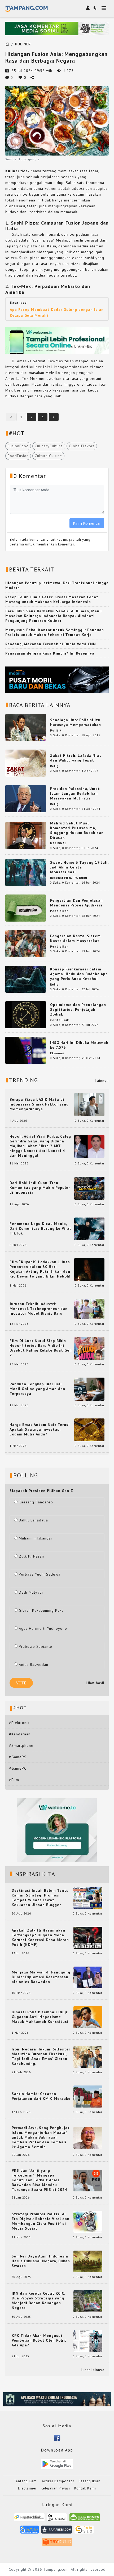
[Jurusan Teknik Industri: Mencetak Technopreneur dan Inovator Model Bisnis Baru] (89, 1309)
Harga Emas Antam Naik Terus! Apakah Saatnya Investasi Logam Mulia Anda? (40, 1429)
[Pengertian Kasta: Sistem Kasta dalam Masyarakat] (26, 943)
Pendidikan (59, 911)
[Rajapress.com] (57, 2531)
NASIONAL (58, 843)
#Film (14, 1780)
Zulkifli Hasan (31, 1556)
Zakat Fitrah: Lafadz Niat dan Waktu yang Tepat (76, 758)
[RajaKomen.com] (85, 2519)
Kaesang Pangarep (36, 1502)
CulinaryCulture (49, 446)
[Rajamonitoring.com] (30, 2531)
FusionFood (18, 446)
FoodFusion (18, 456)
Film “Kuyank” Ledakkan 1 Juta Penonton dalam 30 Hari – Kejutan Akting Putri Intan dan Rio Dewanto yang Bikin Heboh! (40, 1269)
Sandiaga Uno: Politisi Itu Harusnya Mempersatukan (76, 722)
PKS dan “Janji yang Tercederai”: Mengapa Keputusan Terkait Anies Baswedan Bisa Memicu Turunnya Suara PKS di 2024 (39, 2180)
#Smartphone (21, 1745)
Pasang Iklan (89, 2481)
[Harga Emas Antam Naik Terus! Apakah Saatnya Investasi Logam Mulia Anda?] (89, 1429)
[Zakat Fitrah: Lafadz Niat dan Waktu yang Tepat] (26, 763)
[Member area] (88, 8)
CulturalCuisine (48, 456)
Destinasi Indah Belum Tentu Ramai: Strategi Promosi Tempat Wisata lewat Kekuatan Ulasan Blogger (40, 1898)
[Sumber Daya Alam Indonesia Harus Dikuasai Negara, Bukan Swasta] (88, 2261)
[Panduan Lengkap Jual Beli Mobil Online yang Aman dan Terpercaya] (89, 1389)
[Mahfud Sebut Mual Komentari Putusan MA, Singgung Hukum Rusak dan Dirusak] (26, 835)
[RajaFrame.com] (57, 2519)
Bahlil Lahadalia (33, 1520)
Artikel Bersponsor (58, 2481)
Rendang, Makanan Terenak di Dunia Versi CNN (51, 644)
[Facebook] (57, 2437)
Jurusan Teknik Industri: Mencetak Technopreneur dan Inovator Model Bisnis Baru (39, 1309)
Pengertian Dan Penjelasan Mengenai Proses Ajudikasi (76, 903)
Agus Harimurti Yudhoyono (43, 1628)
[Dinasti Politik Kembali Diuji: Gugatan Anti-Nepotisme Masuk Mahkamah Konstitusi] (88, 2017)
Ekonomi (57, 1053)
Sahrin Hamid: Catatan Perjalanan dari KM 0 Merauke (41, 2096)
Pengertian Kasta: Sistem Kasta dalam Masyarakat (75, 938)
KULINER (23, 44)
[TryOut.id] (57, 2543)
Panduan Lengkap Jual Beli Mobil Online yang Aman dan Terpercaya (37, 1389)
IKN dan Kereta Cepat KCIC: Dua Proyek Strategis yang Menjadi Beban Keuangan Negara (38, 2300)
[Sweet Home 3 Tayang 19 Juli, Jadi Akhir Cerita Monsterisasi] (26, 872)
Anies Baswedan (34, 1665)
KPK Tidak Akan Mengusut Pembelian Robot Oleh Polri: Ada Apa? (39, 2340)
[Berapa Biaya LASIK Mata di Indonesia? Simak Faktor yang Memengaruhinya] (89, 1104)
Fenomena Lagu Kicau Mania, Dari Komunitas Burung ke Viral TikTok (40, 1228)
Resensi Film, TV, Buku (69, 878)
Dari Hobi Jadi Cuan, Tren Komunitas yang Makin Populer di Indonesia (40, 1188)
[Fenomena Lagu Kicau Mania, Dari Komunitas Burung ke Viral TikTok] (89, 1228)
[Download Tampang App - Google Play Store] (57, 2463)
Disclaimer (27, 2488)
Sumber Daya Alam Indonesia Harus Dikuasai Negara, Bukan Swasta (41, 2261)
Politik (56, 730)
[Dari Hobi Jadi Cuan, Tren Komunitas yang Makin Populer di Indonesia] (89, 1188)
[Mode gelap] (95, 8)
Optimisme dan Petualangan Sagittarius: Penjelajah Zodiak (78, 1009)
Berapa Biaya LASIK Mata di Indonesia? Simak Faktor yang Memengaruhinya (39, 1104)
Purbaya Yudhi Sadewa (40, 1574)
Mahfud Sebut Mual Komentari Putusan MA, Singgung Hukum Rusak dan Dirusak (77, 830)
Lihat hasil (95, 1683)
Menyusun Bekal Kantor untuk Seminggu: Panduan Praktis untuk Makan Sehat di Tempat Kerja (55, 632)
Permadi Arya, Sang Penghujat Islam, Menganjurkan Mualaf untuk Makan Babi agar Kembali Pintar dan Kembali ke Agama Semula (41, 2137)
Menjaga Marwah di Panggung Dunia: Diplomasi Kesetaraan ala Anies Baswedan (41, 1977)
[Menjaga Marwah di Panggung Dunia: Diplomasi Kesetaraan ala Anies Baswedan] (88, 1977)
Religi (55, 766)
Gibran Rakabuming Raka (41, 1610)
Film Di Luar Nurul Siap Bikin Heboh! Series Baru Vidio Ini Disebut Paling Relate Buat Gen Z (41, 1348)
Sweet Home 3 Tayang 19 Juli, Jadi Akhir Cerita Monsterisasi (79, 867)
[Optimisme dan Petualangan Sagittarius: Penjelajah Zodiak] (26, 1014)
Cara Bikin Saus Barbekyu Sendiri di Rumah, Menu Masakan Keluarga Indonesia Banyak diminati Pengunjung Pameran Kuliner (54, 616)
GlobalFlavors (82, 446)
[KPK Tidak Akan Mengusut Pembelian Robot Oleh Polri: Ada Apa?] (88, 2340)
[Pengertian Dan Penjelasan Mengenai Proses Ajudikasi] (26, 908)
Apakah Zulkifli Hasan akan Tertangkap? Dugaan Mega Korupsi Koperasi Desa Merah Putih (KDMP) (40, 1937)
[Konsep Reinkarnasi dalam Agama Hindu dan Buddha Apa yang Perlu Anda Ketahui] (26, 979)
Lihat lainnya (93, 2370)
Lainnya (102, 1081)
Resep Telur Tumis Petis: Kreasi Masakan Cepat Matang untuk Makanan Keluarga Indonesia (52, 599)
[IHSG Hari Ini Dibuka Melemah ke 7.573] (26, 1050)
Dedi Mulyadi (31, 1592)
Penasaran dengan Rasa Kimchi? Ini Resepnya (50, 653)
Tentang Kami (26, 2481)
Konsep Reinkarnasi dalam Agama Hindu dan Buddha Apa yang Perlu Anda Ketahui (79, 974)
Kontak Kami (85, 2488)
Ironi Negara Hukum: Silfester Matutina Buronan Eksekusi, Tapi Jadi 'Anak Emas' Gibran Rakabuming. (41, 2056)
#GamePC (18, 1768)
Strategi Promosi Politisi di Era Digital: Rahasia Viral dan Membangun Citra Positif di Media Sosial (41, 2221)
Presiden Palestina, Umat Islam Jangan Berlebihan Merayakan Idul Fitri (75, 793)
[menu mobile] (104, 9)
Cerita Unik (60, 1020)
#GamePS (18, 1757)
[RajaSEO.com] (84, 2531)
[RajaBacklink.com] (29, 2519)
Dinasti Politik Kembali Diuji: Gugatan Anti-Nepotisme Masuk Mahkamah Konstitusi (40, 2017)
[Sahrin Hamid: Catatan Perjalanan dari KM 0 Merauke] (88, 2096)
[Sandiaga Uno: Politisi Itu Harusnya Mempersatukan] (26, 727)
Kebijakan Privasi (55, 2488)
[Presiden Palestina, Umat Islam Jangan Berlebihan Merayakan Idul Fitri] (26, 798)
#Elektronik (19, 1723)
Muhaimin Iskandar (36, 1538)
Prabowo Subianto (36, 1646)
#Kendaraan (20, 1734)
